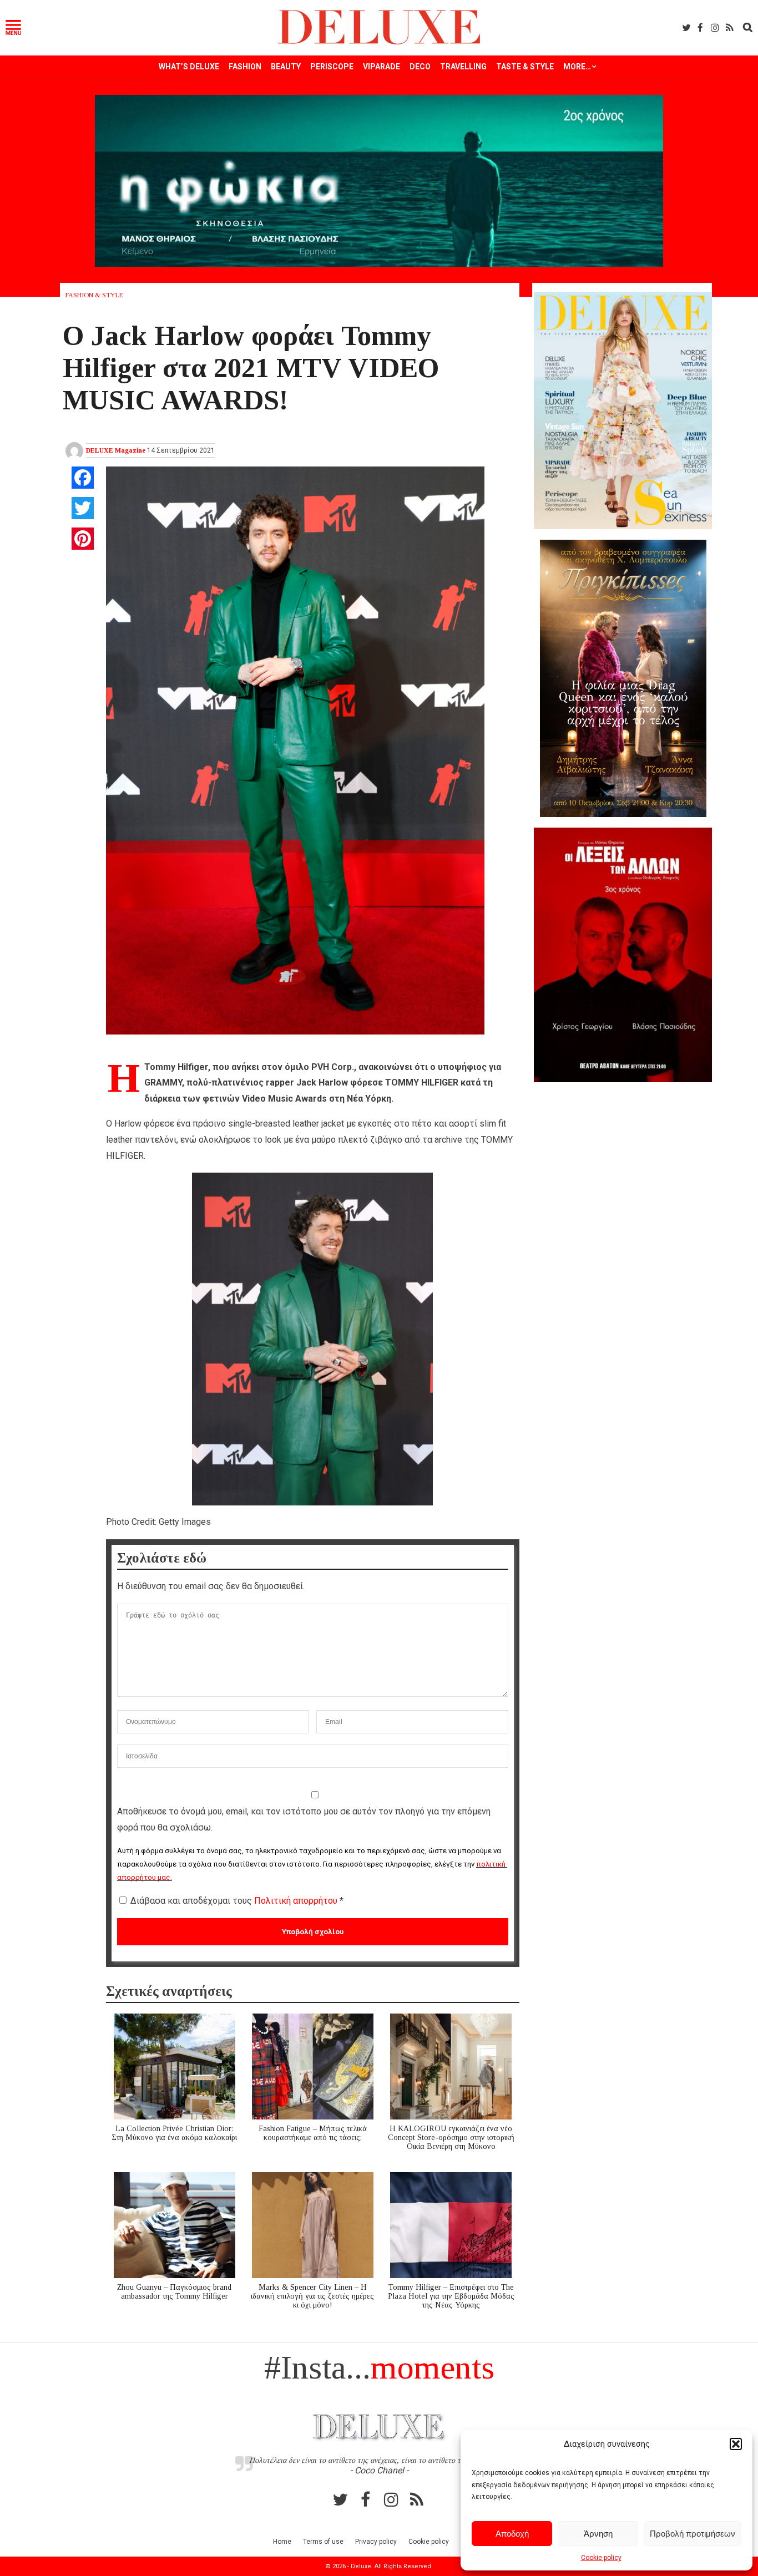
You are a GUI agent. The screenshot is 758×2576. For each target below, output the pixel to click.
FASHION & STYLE (94, 295)
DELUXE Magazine (116, 450)
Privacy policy (376, 2542)
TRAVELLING (463, 67)
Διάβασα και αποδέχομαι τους (237, 1901)
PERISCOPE (332, 67)
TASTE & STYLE (525, 67)
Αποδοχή (512, 2534)
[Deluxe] (379, 42)
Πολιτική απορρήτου (297, 1901)
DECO (420, 67)
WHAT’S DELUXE (189, 67)
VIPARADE (381, 67)
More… (577, 67)
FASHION (245, 67)
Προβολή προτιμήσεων (693, 2534)
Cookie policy (601, 2558)
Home (282, 2542)
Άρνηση (598, 2534)
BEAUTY (286, 67)
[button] (736, 2444)
